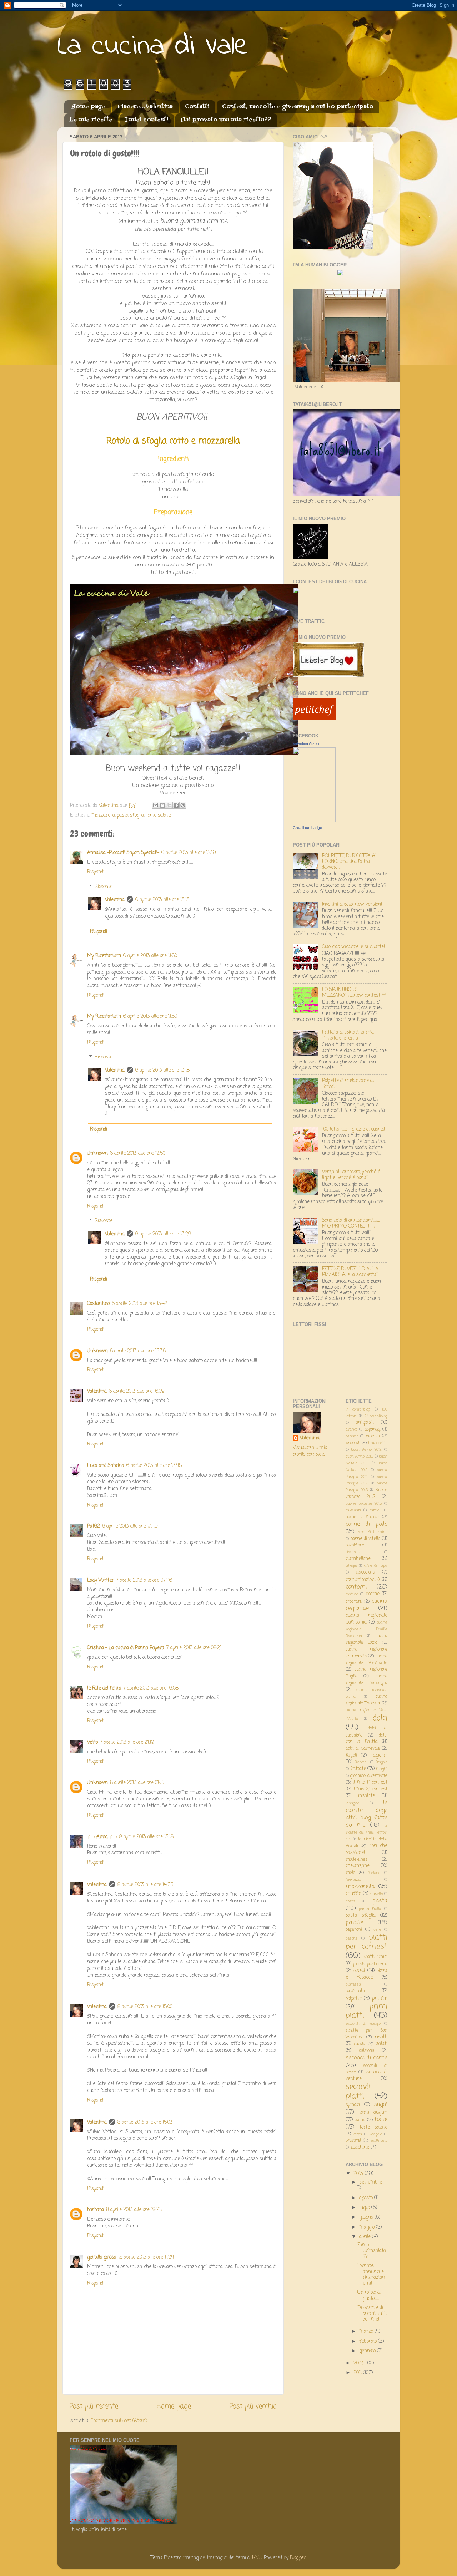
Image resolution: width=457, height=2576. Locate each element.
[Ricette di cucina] (314, 719)
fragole (381, 1762)
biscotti (373, 1436)
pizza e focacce (367, 1974)
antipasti (365, 1422)
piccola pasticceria (370, 1964)
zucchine (360, 2147)
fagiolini (379, 1755)
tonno (360, 2120)
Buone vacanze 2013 (364, 1504)
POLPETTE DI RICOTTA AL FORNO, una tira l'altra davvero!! (350, 862)
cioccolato (365, 1572)
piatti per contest (367, 1942)
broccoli (353, 1443)
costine (352, 1594)
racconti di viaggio (363, 2024)
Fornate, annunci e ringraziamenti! (372, 2275)
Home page (88, 107)
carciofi (376, 1510)
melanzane (358, 1866)
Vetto (92, 1742)
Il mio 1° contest (370, 1782)
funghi (382, 1769)
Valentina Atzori (306, 743)
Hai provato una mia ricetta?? (226, 120)
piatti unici (376, 1957)
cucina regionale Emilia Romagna (367, 1629)
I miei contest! (147, 120)
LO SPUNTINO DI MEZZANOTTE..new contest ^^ (354, 993)
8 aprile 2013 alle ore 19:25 (134, 2210)
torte (381, 2120)
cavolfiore (355, 1545)
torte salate (158, 815)
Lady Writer (101, 1581)
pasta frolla (370, 1909)
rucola (359, 2044)
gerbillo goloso (102, 2257)
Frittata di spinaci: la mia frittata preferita (348, 1035)
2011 (358, 2373)
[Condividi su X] (169, 805)
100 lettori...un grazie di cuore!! (353, 1129)
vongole (376, 2134)
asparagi (373, 1429)
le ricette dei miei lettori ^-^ (367, 1833)
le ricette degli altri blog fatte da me (367, 1814)
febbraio (369, 2341)
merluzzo (353, 1880)
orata (350, 1901)
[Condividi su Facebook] (176, 805)
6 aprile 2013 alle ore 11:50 (150, 956)
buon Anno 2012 (366, 1450)
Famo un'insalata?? (372, 2251)
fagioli (351, 1756)
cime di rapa (376, 1566)
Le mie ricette (91, 120)
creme (373, 1594)
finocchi (361, 1762)
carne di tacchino (372, 1532)
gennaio (368, 2351)
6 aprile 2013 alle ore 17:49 (130, 1526)
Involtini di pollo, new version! (352, 905)
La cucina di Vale (153, 47)
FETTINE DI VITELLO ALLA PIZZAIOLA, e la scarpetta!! (350, 1272)
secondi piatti (358, 2092)
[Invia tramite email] (156, 805)
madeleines (356, 1860)
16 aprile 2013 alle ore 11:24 (146, 2257)
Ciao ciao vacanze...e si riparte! (353, 947)
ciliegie (351, 1566)
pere (377, 1930)
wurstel (353, 2141)
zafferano (379, 2141)
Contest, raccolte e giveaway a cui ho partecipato (298, 107)
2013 (359, 2174)
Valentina (115, 900)
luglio (365, 2208)
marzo (367, 2331)
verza (357, 2134)
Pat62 (94, 1526)
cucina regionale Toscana (367, 1700)
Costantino (98, 1304)
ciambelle (353, 1552)
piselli (359, 1971)
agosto (367, 2198)
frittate (358, 1769)
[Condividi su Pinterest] (183, 805)
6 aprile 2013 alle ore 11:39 (189, 853)
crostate (354, 1602)
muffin (353, 1894)
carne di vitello (365, 1539)
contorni (356, 1587)
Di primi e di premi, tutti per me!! (372, 2314)
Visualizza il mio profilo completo (310, 1451)
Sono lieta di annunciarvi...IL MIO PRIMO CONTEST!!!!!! (351, 1223)
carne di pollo (367, 1524)
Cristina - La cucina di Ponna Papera (126, 1648)
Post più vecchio (253, 2407)
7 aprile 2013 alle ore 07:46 (144, 1581)
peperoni (354, 1930)
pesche (351, 1939)
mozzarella (103, 815)
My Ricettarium (104, 956)
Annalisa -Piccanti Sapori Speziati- (123, 853)
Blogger (298, 2558)
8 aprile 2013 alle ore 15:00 (145, 2007)
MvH (257, 2558)
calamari (353, 1510)
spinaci (353, 2105)
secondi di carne (367, 2058)
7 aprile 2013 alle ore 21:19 (127, 1742)
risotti (381, 2037)
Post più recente (94, 2407)
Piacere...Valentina (145, 107)
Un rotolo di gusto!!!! (369, 2295)
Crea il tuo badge (307, 828)
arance (351, 1429)
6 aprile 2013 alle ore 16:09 (137, 1391)
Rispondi (96, 872)
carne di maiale (362, 1517)
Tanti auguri (373, 2112)
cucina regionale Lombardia (367, 1653)
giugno (367, 2217)
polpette (354, 1999)
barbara (96, 2210)
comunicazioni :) (363, 1580)
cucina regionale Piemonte (367, 1660)
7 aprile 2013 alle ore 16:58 (151, 1688)
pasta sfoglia (130, 815)
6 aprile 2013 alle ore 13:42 (140, 1304)
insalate (366, 1796)
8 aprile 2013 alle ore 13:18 (146, 1837)
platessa (353, 1985)
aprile (366, 2237)
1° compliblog (358, 1409)
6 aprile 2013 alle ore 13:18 (162, 1070)
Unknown (97, 1154)
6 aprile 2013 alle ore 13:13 (162, 900)
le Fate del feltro (104, 1688)
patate (354, 1923)
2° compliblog (376, 1416)
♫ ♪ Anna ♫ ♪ (102, 1837)
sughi (381, 2105)
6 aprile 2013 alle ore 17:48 (154, 1466)
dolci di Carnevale (363, 1749)
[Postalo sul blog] (162, 805)
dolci (380, 1718)
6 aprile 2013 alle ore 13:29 (163, 1234)
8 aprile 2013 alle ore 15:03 (145, 2122)
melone (374, 1873)
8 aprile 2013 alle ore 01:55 (138, 1783)
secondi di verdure (367, 2075)
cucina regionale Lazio (367, 1639)
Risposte (104, 887)
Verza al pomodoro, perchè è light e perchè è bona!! (351, 1175)
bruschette (378, 1443)
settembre (371, 2182)
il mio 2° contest (370, 1789)
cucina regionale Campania (367, 1619)
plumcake (356, 1991)
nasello (376, 1894)
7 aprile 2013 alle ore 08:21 (194, 1648)
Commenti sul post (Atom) (119, 2421)
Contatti (197, 107)
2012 (359, 2363)
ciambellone (358, 1559)
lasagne (352, 1803)
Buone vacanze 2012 (367, 1493)
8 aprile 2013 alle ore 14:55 (145, 1885)
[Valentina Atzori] (314, 821)
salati (382, 2044)
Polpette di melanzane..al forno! (348, 1084)
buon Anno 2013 (359, 1457)
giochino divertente (369, 1776)
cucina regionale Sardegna (367, 1680)
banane (352, 1436)
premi (380, 1998)
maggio (368, 2227)
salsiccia (366, 2051)
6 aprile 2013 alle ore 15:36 (138, 1351)
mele (350, 1873)
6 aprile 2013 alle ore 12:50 (138, 1154)
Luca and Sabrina (106, 1466)
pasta (380, 1901)
